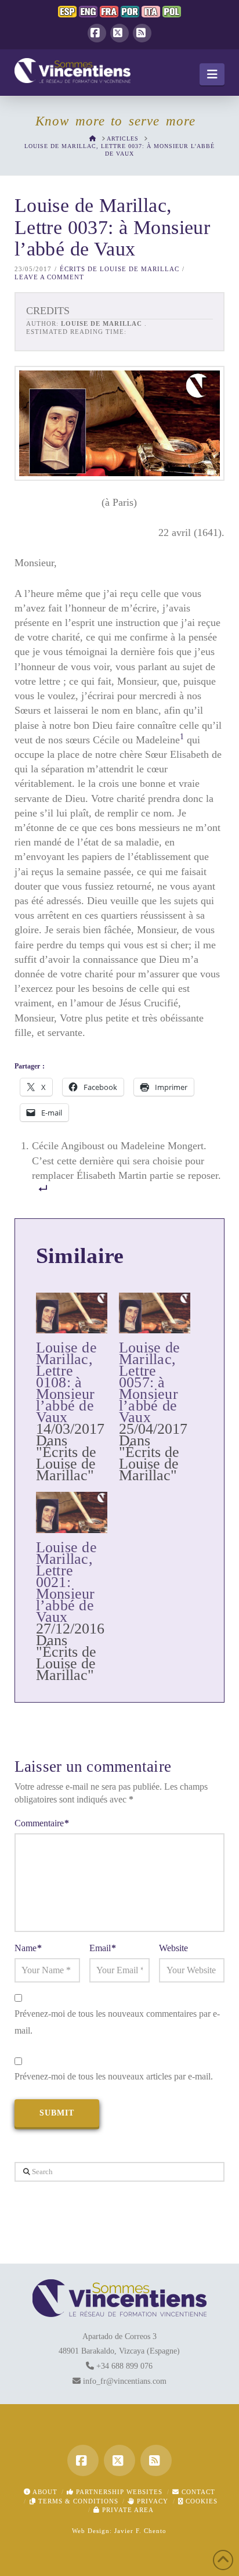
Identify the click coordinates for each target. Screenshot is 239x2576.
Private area (127, 2510)
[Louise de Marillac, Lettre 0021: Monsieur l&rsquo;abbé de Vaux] (72, 1512)
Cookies (200, 2501)
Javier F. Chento (140, 2531)
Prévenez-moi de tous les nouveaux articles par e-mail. (114, 2076)
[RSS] (142, 33)
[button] (212, 74)
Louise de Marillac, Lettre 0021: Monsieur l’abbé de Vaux (66, 1582)
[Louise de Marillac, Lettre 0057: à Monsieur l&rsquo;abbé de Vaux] (155, 1313)
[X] (119, 33)
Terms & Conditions (77, 2501)
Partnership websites (118, 2492)
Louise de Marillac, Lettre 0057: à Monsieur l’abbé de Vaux (149, 1382)
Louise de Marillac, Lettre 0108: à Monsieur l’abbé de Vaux (66, 1382)
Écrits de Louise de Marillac (119, 269)
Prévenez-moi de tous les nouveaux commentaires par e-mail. (117, 2022)
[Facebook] (97, 33)
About (44, 2492)
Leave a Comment (49, 277)
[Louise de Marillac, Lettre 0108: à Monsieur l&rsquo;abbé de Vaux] (72, 1313)
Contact (197, 2492)
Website (173, 1948)
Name (28, 1948)
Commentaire (42, 1823)
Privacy (151, 2501)
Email (103, 1948)
